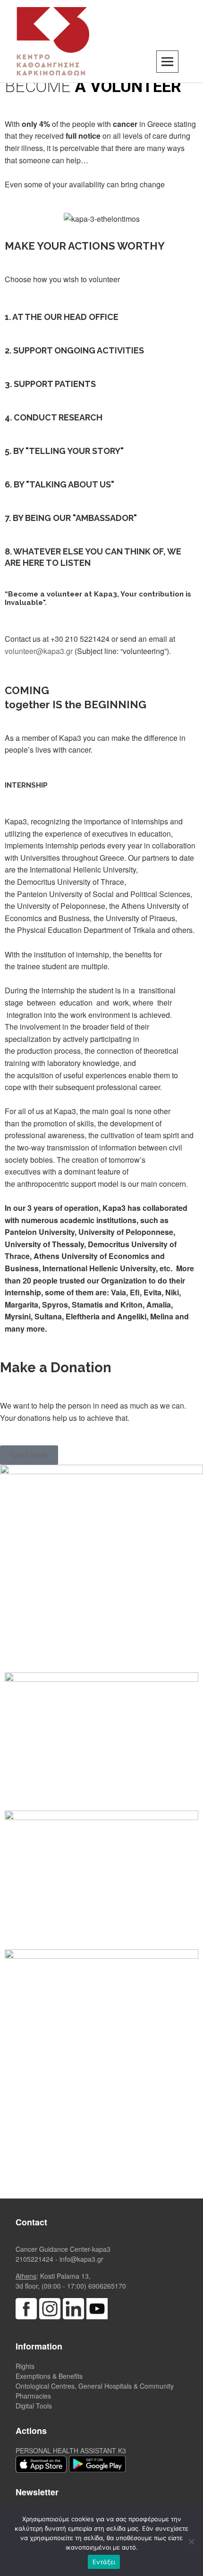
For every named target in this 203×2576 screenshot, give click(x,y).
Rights (25, 2366)
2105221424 (34, 2259)
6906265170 (107, 2286)
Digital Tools (34, 2406)
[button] (29, 1455)
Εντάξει (104, 2562)
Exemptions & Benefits (49, 2376)
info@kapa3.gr (81, 2259)
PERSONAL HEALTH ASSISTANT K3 (71, 2450)
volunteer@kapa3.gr (39, 651)
